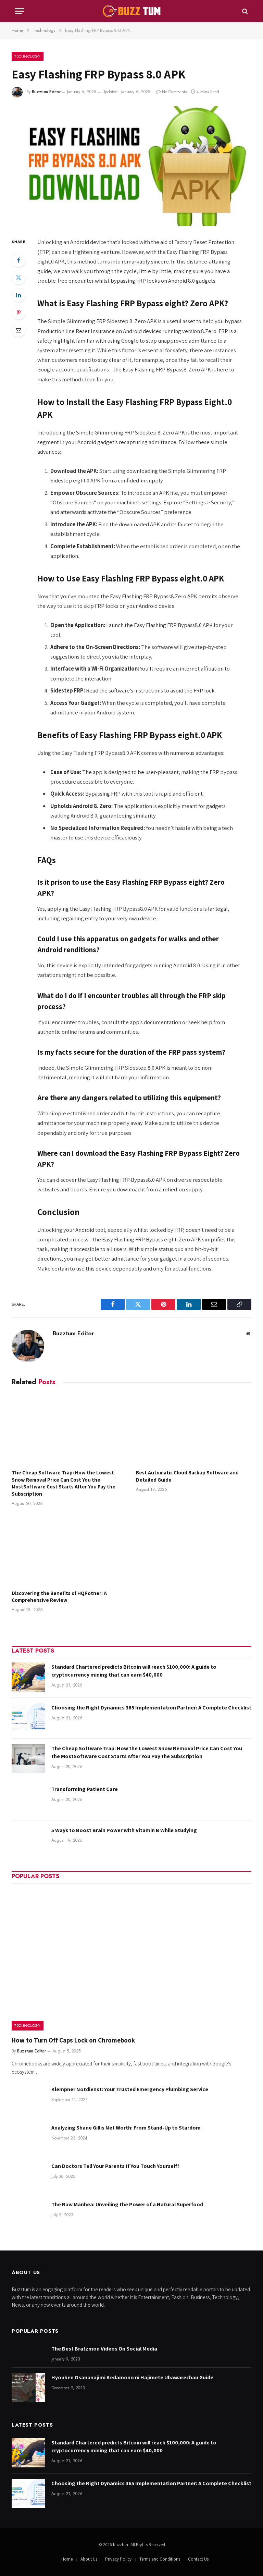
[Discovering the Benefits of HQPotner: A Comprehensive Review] (69, 1550)
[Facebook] (18, 260)
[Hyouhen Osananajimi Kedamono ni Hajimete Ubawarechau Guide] (28, 2388)
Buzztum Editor (46, 92)
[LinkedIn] (18, 295)
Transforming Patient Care (85, 1789)
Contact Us (198, 2559)
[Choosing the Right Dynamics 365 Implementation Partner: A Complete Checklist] (28, 1718)
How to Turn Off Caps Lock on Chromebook (73, 2040)
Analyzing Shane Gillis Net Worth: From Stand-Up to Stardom (126, 2128)
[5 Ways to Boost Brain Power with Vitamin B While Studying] (28, 1841)
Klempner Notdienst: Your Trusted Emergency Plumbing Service (130, 2089)
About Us (89, 2559)
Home (67, 2559)
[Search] (244, 11)
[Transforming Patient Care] (28, 1799)
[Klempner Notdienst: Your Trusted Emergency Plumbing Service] (28, 2100)
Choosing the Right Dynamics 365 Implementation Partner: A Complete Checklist (151, 1708)
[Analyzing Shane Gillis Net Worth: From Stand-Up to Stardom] (28, 2138)
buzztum (122, 2545)
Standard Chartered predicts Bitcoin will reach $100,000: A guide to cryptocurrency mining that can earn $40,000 (134, 1671)
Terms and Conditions (160, 2559)
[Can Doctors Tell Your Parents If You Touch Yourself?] (28, 2176)
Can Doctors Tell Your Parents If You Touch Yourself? (115, 2166)
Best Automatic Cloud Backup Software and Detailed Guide (187, 1476)
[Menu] (20, 11)
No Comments (174, 92)
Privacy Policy (118, 2559)
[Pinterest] (18, 312)
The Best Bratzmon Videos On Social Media (104, 2349)
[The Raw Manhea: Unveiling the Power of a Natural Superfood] (28, 2215)
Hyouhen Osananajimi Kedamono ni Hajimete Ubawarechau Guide (132, 2377)
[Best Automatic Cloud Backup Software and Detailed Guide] (194, 1430)
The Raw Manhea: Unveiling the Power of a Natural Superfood (127, 2204)
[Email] (18, 330)
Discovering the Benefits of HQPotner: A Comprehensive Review (59, 1597)
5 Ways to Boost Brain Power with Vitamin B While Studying (124, 1830)
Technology (28, 56)
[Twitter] (18, 278)
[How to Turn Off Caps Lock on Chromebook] (131, 1959)
